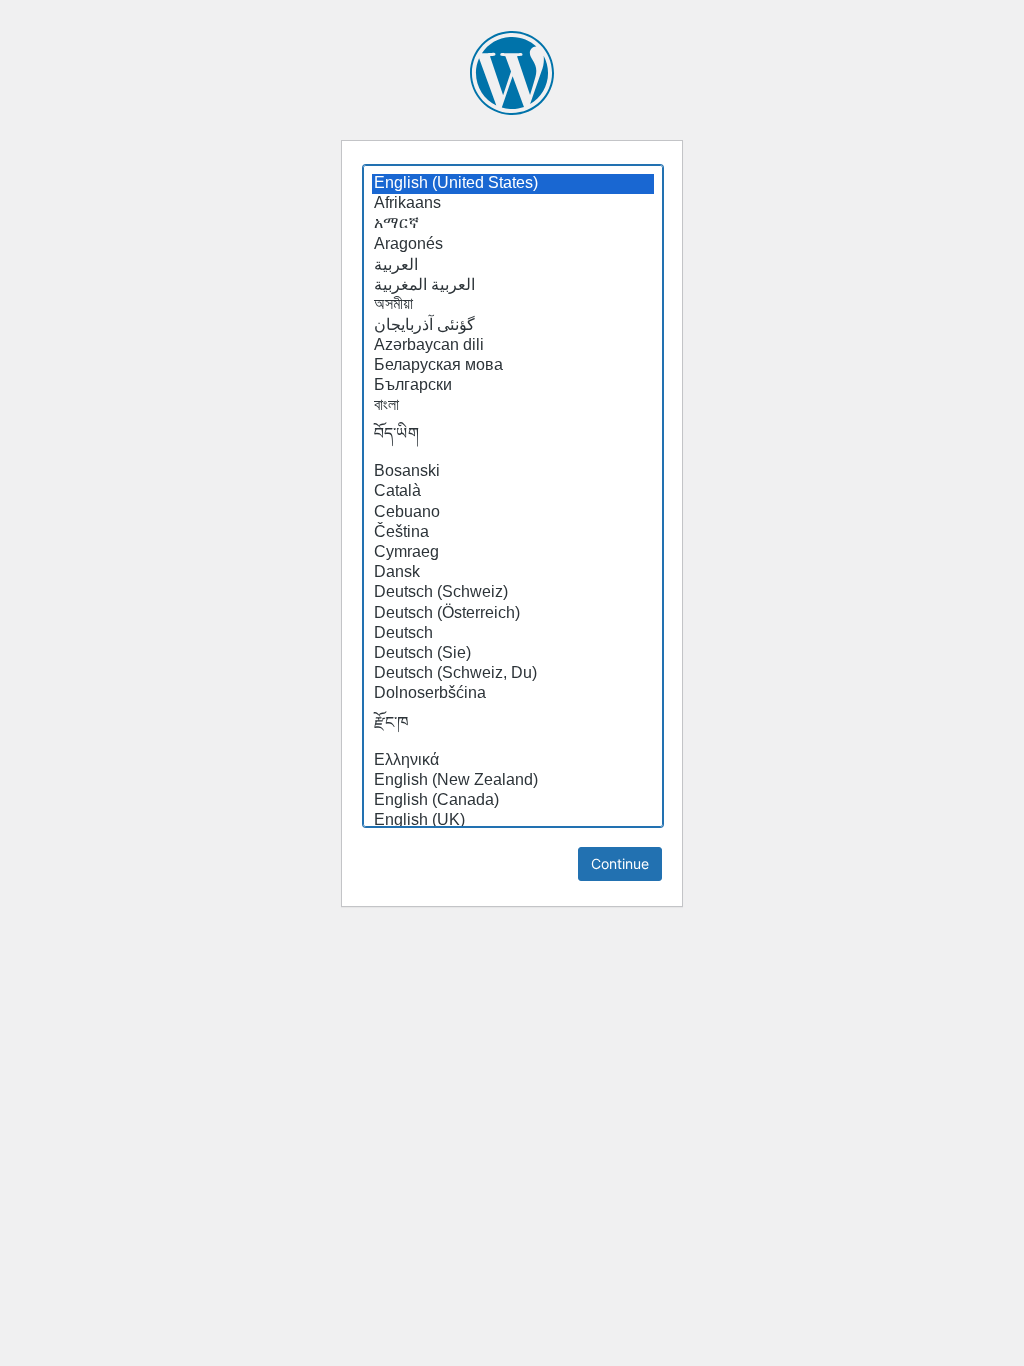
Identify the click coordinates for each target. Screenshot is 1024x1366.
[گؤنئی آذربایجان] (513, 325)
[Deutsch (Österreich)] (513, 614)
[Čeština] (513, 533)
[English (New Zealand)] (513, 781)
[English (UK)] (513, 821)
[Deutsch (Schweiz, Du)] (513, 674)
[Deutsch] (513, 634)
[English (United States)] (513, 184)
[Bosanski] (513, 472)
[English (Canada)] (513, 801)
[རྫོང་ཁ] (513, 728)
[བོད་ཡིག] (513, 439)
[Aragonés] (513, 245)
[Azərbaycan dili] (513, 346)
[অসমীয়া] (513, 305)
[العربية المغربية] (513, 285)
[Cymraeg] (513, 553)
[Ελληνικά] (513, 761)
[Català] (513, 492)
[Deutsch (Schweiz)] (513, 593)
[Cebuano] (513, 513)
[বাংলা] (513, 406)
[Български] (513, 386)
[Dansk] (513, 573)
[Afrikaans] (513, 204)
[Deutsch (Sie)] (513, 654)
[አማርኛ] (513, 224)
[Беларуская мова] (513, 366)
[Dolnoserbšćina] (513, 694)
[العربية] (513, 265)
